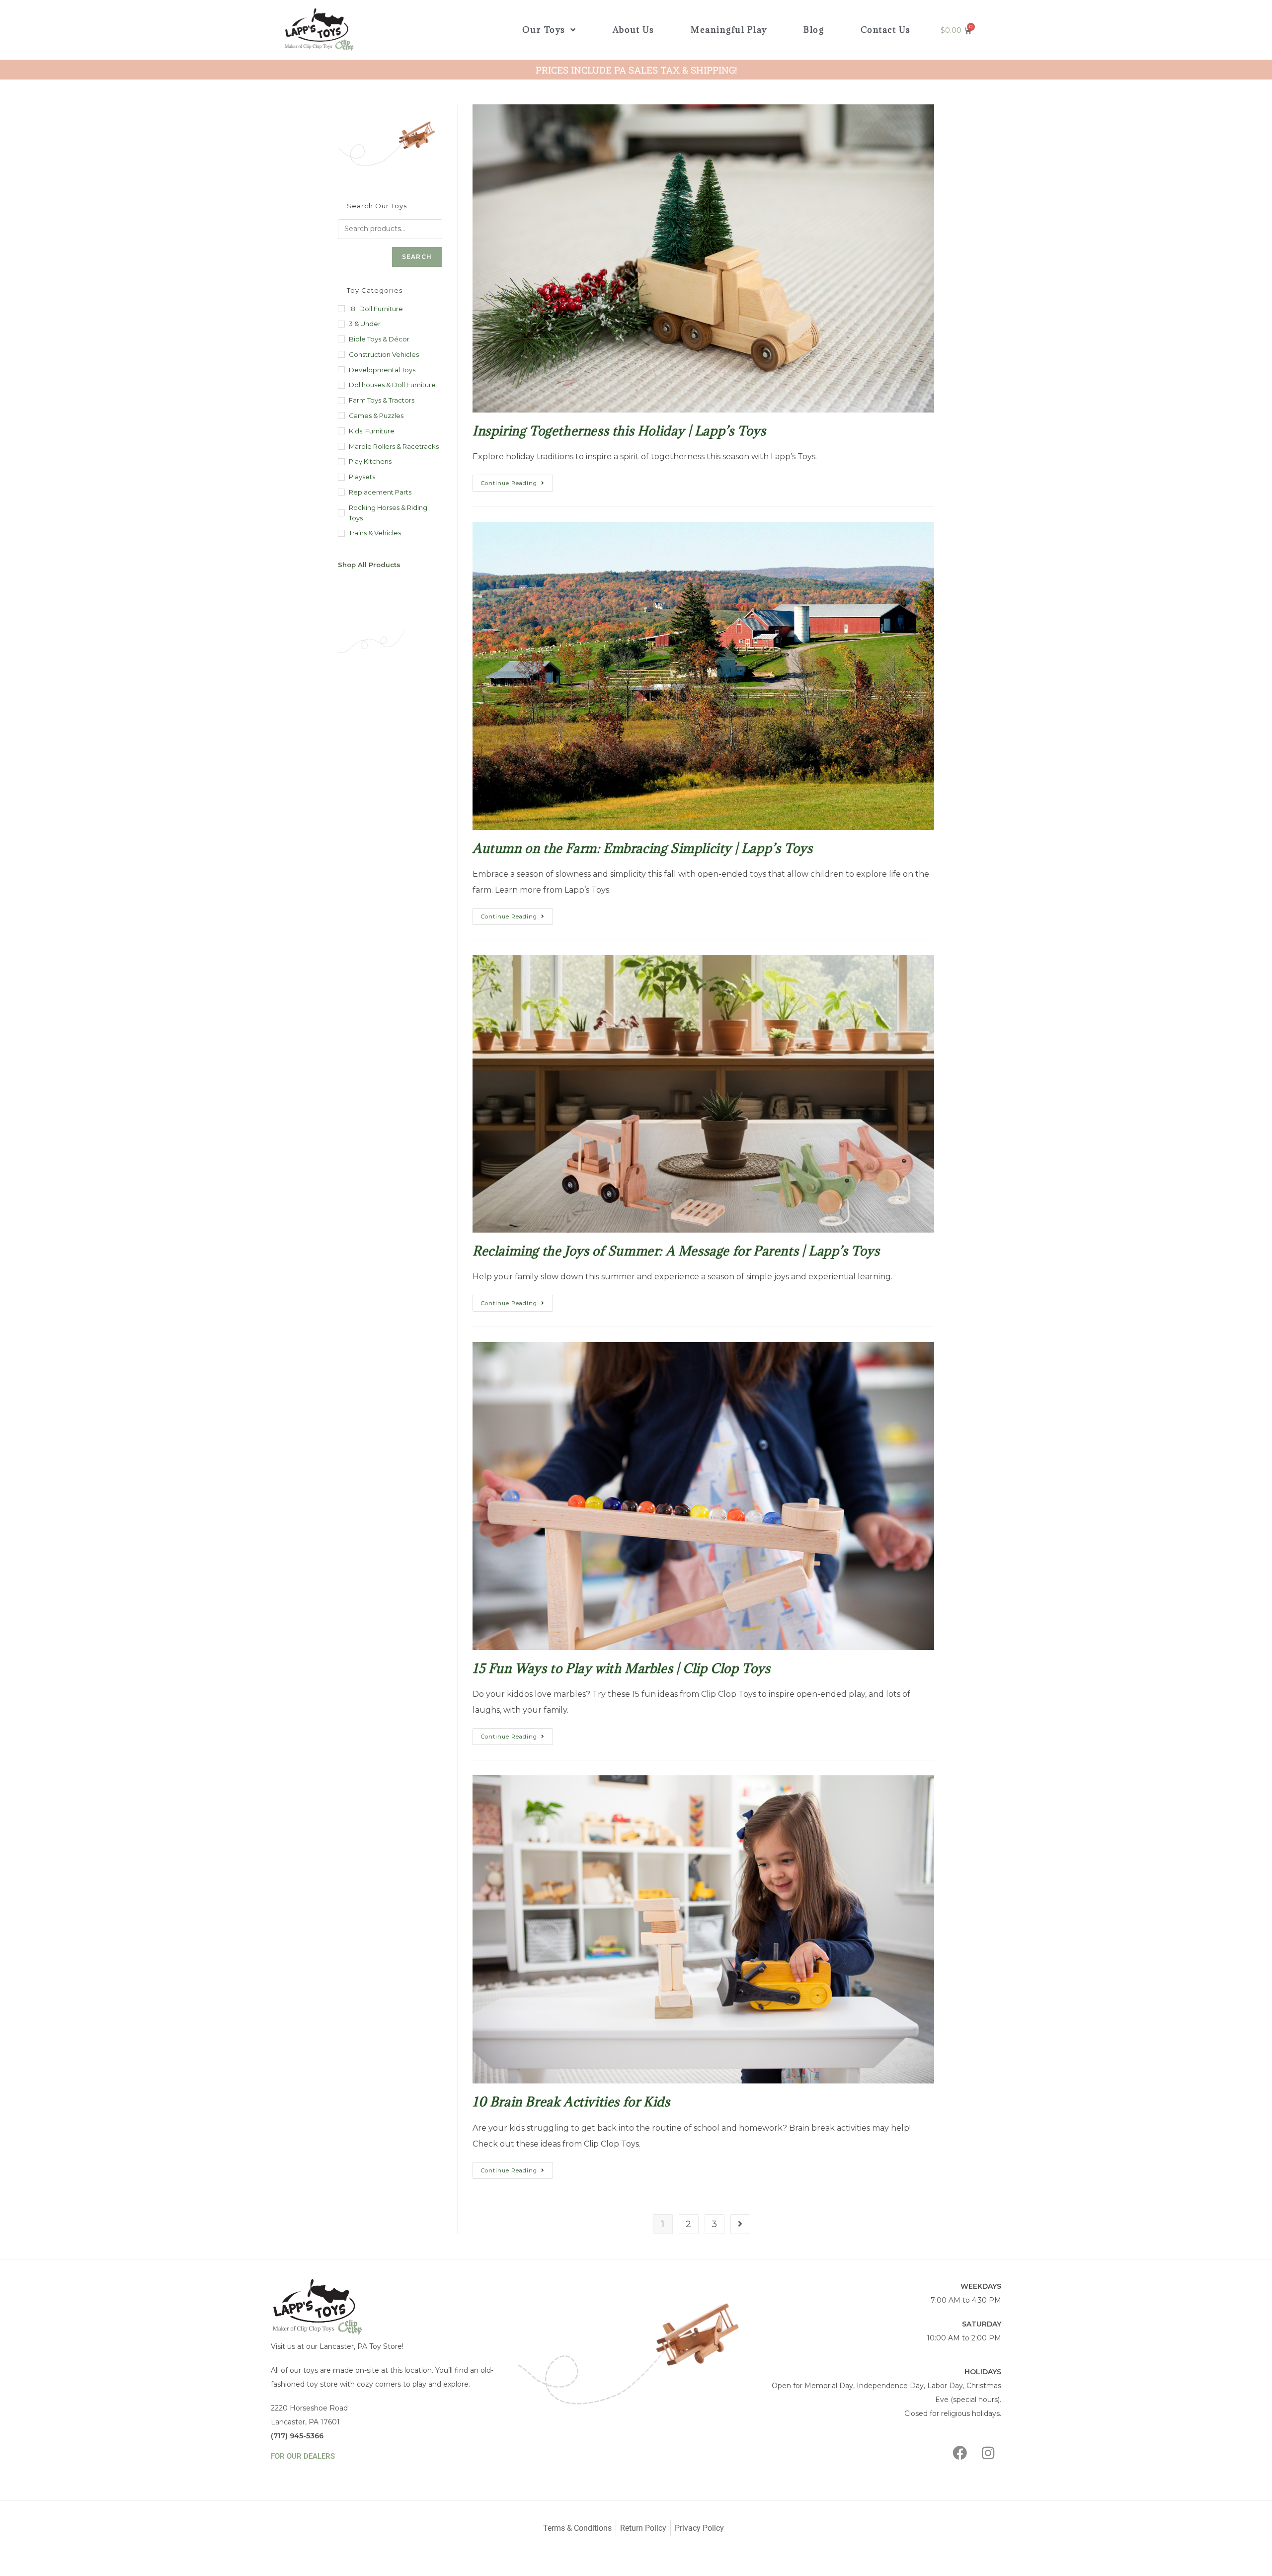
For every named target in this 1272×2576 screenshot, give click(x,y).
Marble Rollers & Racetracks (394, 446)
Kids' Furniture (372, 431)
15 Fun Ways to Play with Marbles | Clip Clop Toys (621, 1668)
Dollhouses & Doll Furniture (392, 385)
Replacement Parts (380, 492)
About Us (634, 30)
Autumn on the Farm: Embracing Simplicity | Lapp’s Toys (642, 848)
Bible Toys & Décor (379, 339)
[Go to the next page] (740, 2224)
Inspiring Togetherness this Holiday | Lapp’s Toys (619, 431)
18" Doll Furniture (376, 309)
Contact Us (886, 30)
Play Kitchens (370, 461)
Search (417, 257)
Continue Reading (517, 481)
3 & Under (365, 324)
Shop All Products (369, 565)
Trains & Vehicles (375, 533)
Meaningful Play (729, 30)
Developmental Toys (382, 370)
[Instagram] (988, 2453)
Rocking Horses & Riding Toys (388, 513)
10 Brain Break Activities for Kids (571, 2102)
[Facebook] (960, 2453)
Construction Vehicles (384, 354)
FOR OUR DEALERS (303, 2456)
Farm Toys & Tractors (382, 400)
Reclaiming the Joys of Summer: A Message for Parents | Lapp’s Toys (676, 1251)
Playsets (362, 477)
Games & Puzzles (376, 415)
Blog (814, 30)
